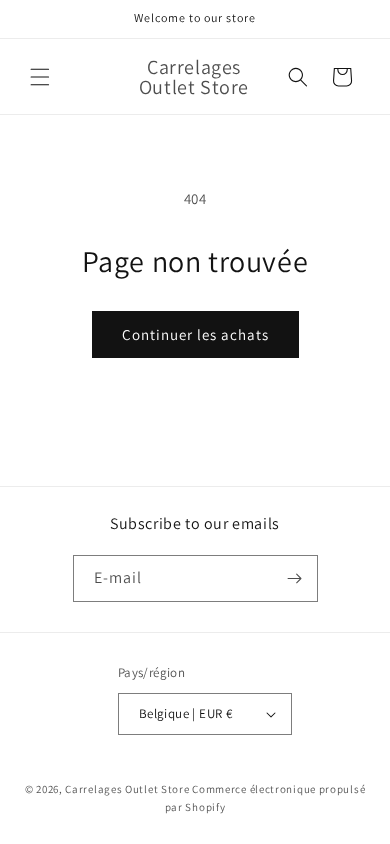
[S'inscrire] (295, 578)
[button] (40, 77)
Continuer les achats (195, 334)
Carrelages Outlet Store (127, 789)
